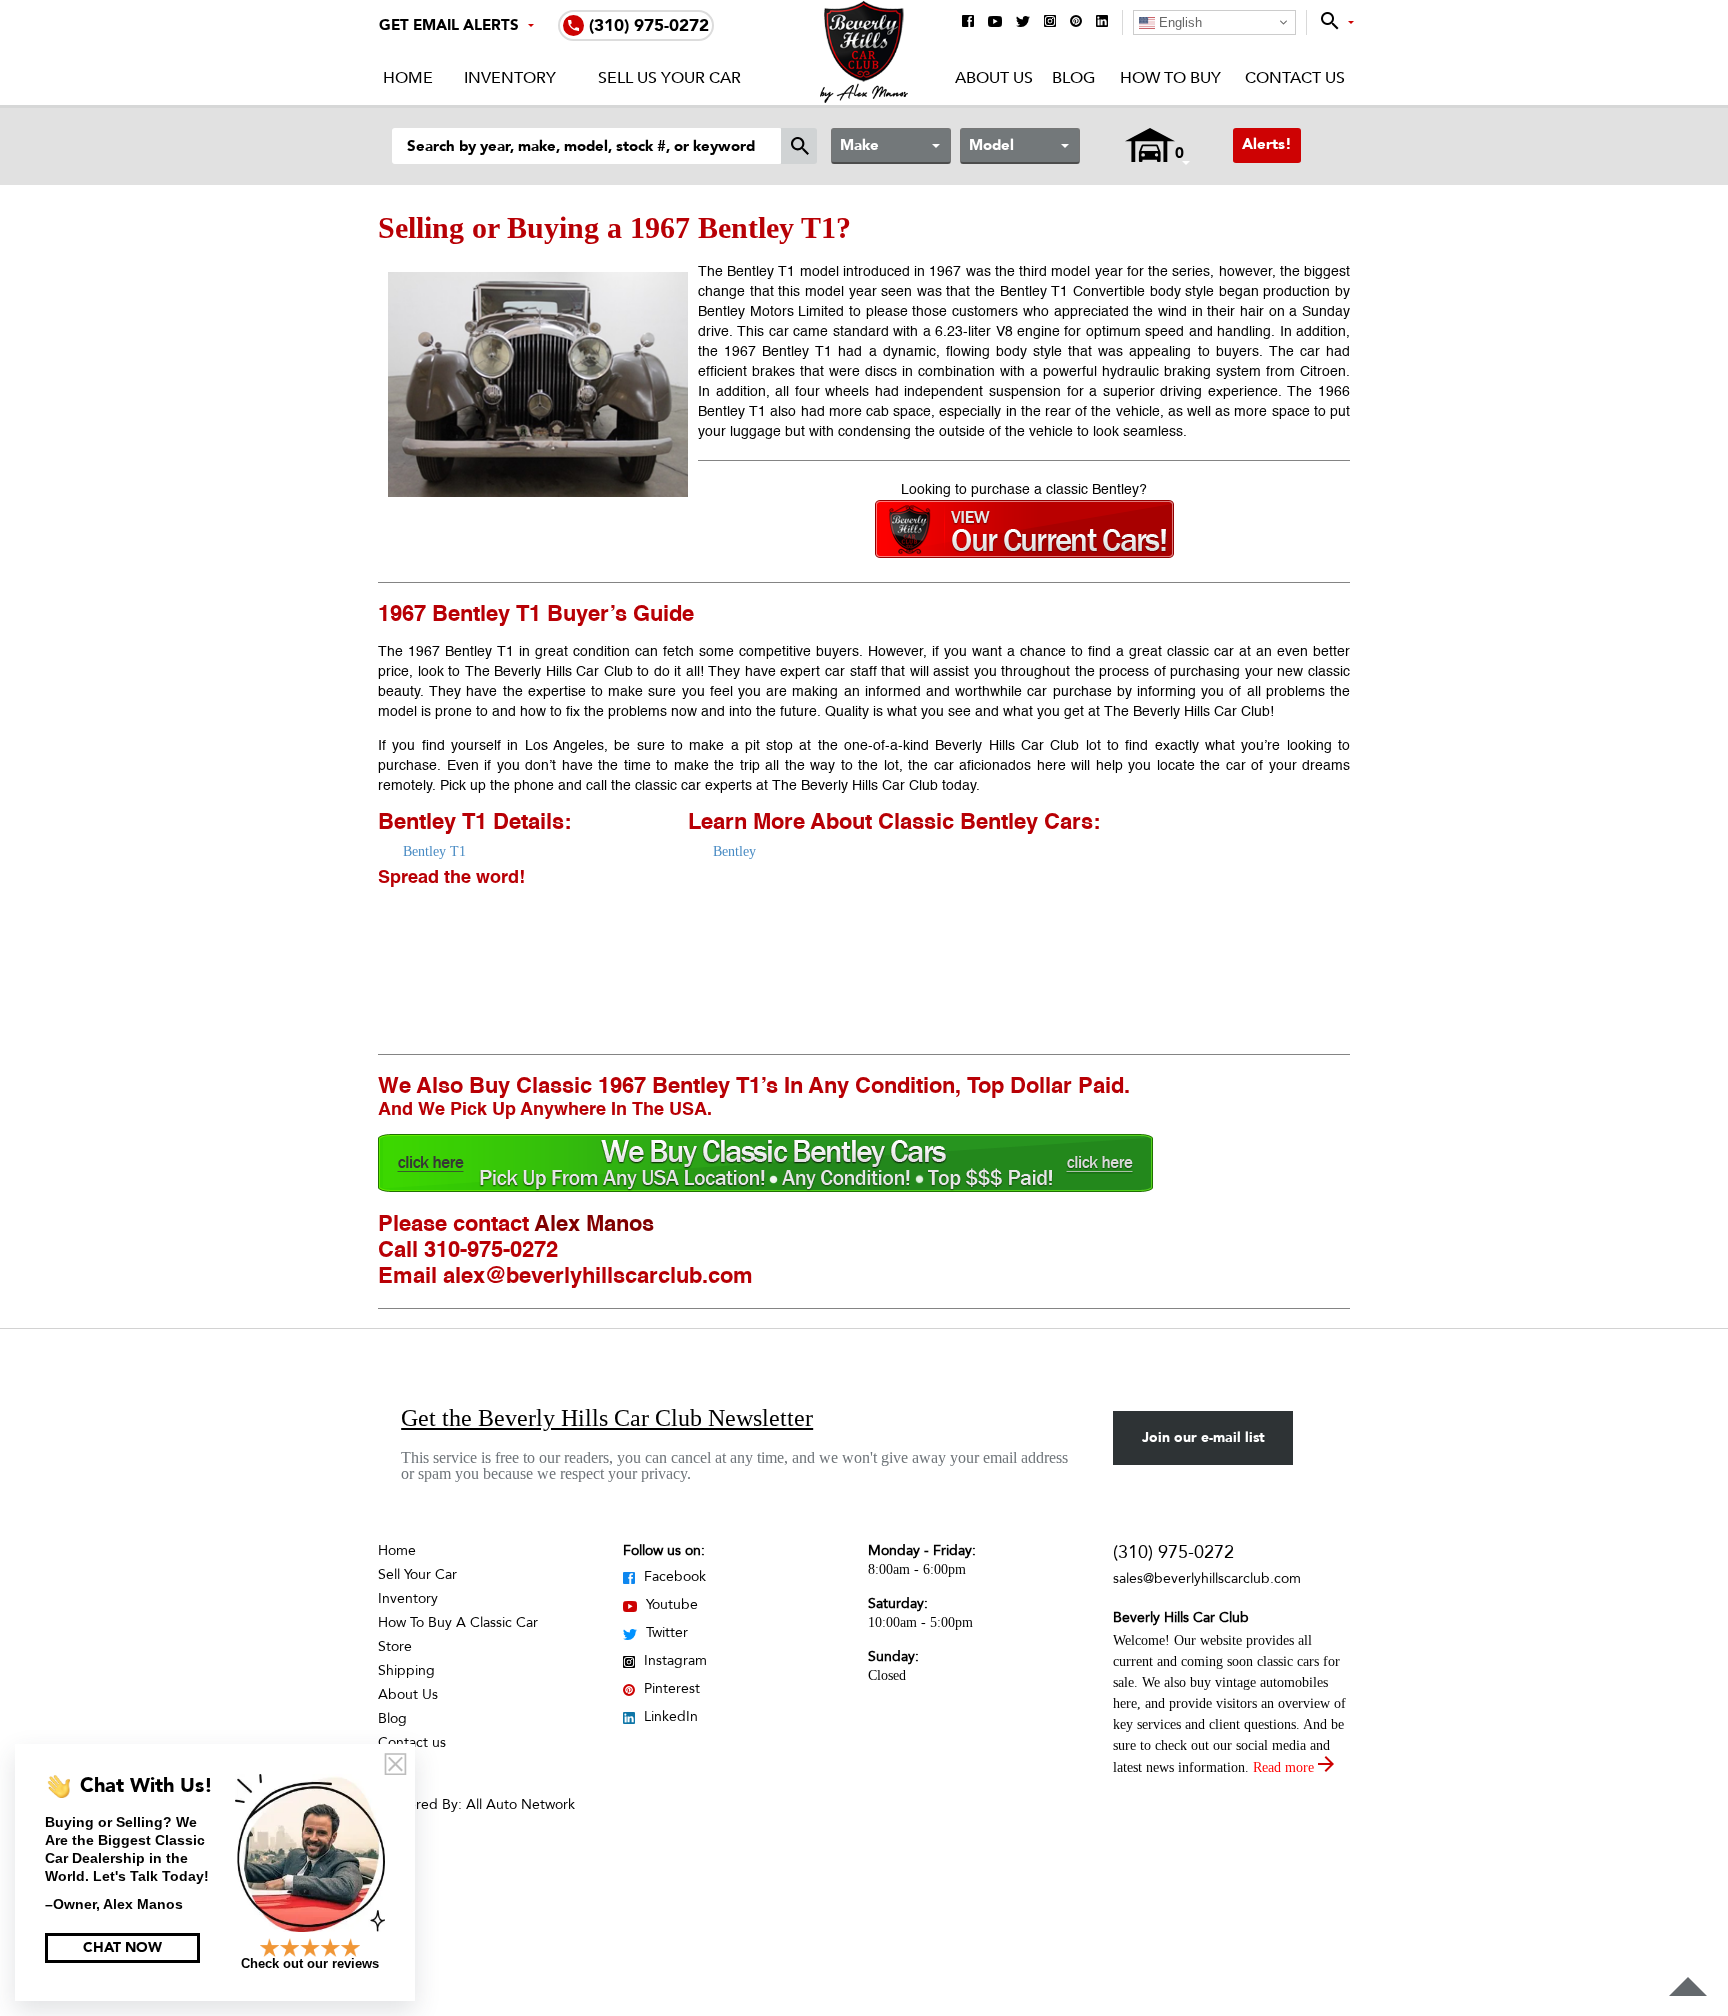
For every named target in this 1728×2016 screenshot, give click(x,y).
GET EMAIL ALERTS (449, 25)
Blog (1073, 78)
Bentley (734, 851)
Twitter (665, 1632)
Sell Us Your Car (669, 78)
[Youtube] (995, 23)
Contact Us (1295, 78)
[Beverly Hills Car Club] (864, 98)
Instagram (673, 1660)
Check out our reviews (310, 1963)
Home (408, 78)
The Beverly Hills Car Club (1187, 712)
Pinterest (670, 1688)
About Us (994, 78)
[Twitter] (1023, 23)
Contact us (412, 1742)
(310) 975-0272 (1173, 1552)
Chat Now (122, 1947)
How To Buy (1170, 78)
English (1178, 22)
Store (395, 1646)
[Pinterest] (1076, 22)
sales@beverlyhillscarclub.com (1207, 1578)
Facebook (673, 1576)
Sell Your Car (417, 1574)
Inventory (510, 78)
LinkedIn (669, 1716)
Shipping (406, 1670)
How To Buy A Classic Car (458, 1622)
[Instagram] (1050, 22)
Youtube (670, 1604)
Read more (1285, 1767)
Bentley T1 (434, 851)
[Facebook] (968, 22)
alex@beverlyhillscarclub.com (598, 1277)
